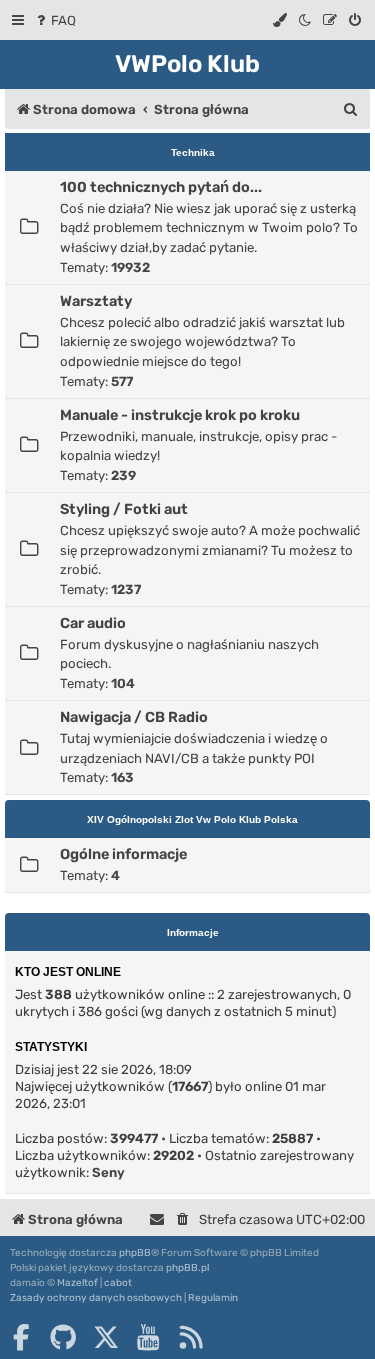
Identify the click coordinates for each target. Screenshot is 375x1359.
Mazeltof (77, 1283)
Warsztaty (96, 301)
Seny (108, 1172)
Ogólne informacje (123, 854)
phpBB (135, 1253)
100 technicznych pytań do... (161, 187)
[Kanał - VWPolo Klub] (191, 1337)
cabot (118, 1283)
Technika (193, 152)
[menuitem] (54, 20)
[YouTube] (148, 1337)
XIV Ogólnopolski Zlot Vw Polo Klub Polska (192, 819)
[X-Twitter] (106, 1337)
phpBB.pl (187, 1268)
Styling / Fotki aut (124, 509)
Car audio (93, 623)
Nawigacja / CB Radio (134, 717)
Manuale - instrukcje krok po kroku (180, 415)
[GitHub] (63, 1337)
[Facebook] (21, 1337)
